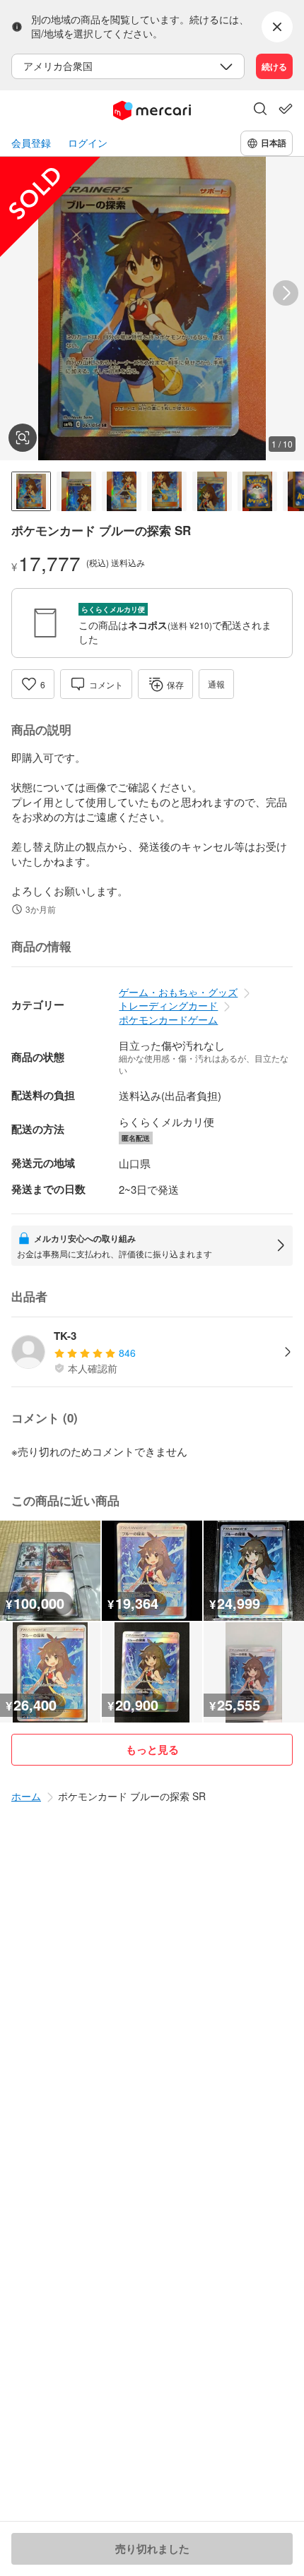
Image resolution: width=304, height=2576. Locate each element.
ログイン (88, 143)
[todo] (286, 109)
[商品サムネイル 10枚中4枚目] (167, 491)
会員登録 (31, 143)
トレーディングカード (168, 1005)
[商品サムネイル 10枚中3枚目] (122, 491)
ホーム (26, 1796)
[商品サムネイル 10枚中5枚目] (212, 491)
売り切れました (152, 2548)
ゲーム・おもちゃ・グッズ (178, 992)
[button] (260, 110)
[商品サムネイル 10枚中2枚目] (76, 491)
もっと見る (152, 1749)
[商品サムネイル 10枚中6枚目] (257, 491)
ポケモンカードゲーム (168, 1019)
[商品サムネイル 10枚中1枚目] (31, 491)
